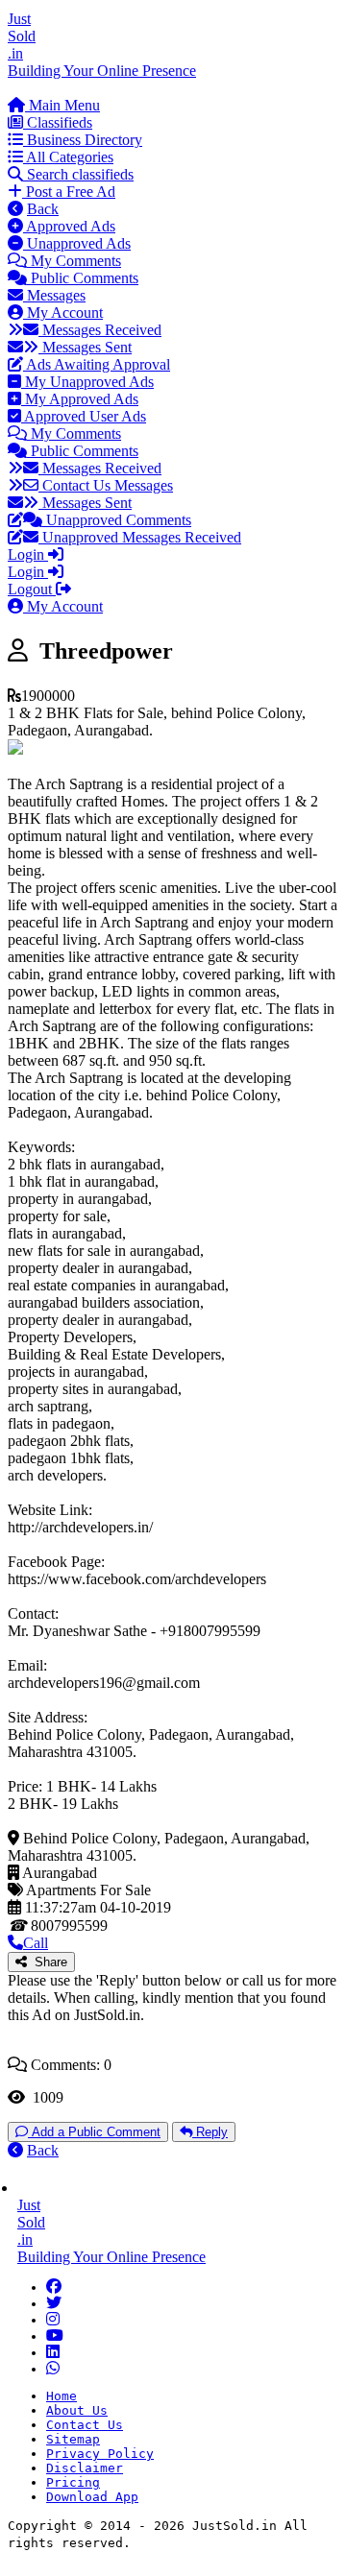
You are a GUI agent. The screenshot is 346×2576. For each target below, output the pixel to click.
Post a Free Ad (69, 192)
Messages (54, 295)
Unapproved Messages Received (140, 537)
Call (36, 1943)
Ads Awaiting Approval (97, 364)
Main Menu (62, 105)
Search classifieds (78, 174)
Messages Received (100, 330)
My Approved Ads (80, 399)
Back (43, 209)
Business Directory (83, 140)
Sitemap (73, 2439)
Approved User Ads (84, 416)
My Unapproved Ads (87, 382)
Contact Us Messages (106, 485)
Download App (92, 2497)
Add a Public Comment (94, 2132)
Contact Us (85, 2425)
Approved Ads (69, 226)
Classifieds (58, 122)
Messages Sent (85, 347)
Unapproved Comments (117, 520)
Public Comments (83, 278)
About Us (77, 2410)
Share (47, 1962)
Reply (210, 2132)
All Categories (68, 157)
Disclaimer (85, 2468)
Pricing (73, 2482)
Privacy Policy (100, 2454)
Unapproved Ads (77, 243)
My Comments (74, 261)
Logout (32, 589)
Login (28, 554)
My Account (63, 313)
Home (62, 2396)
